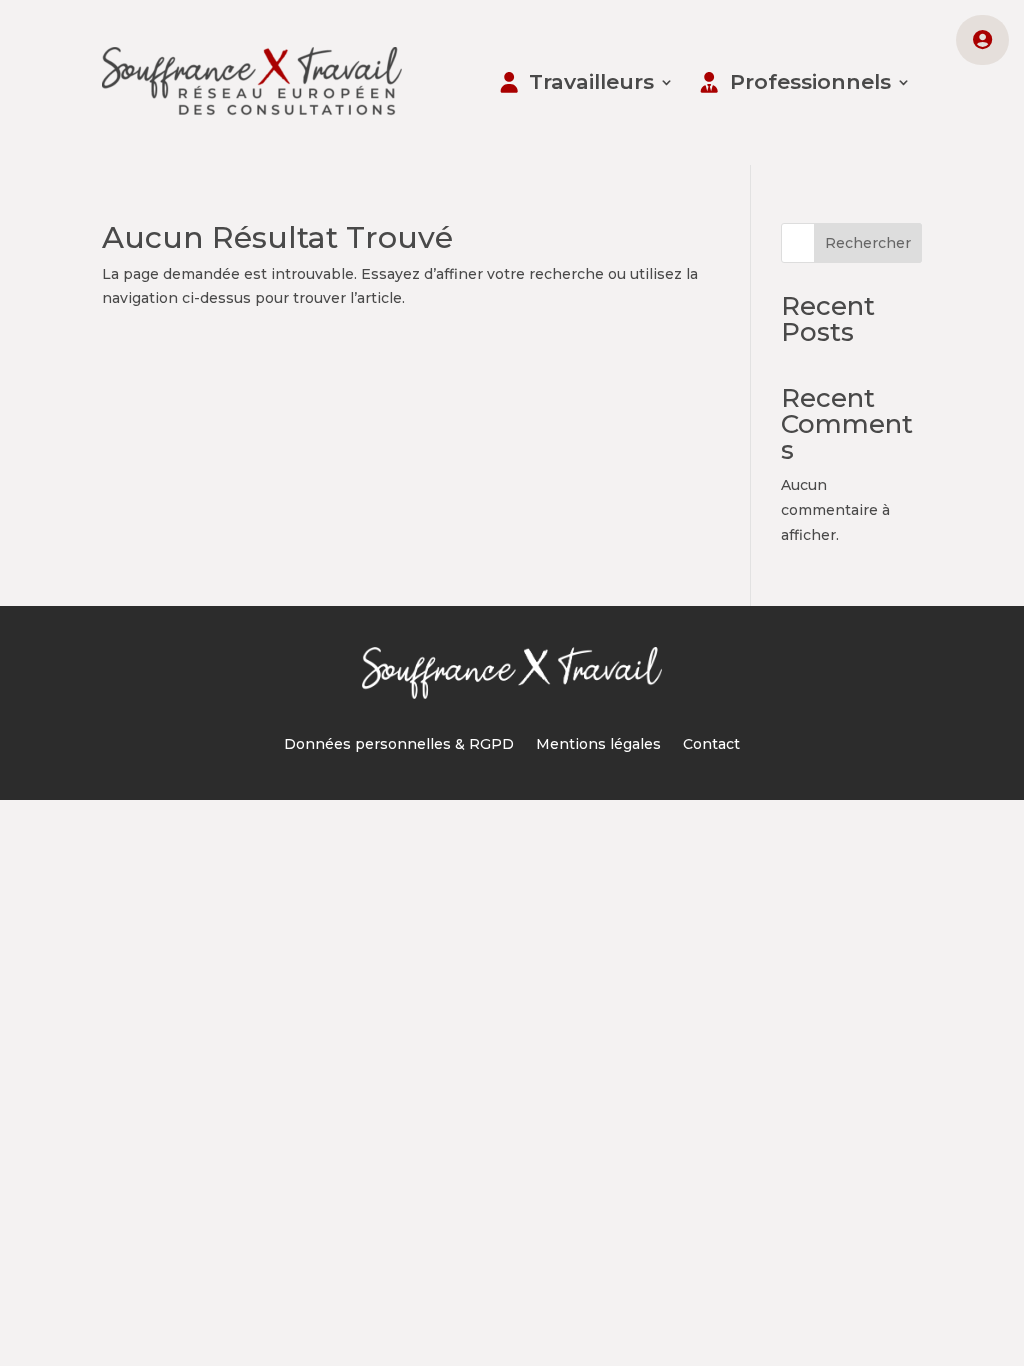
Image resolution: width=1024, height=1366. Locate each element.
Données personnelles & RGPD (399, 745)
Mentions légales (598, 745)
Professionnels (810, 81)
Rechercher (868, 243)
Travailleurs (591, 81)
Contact (711, 745)
